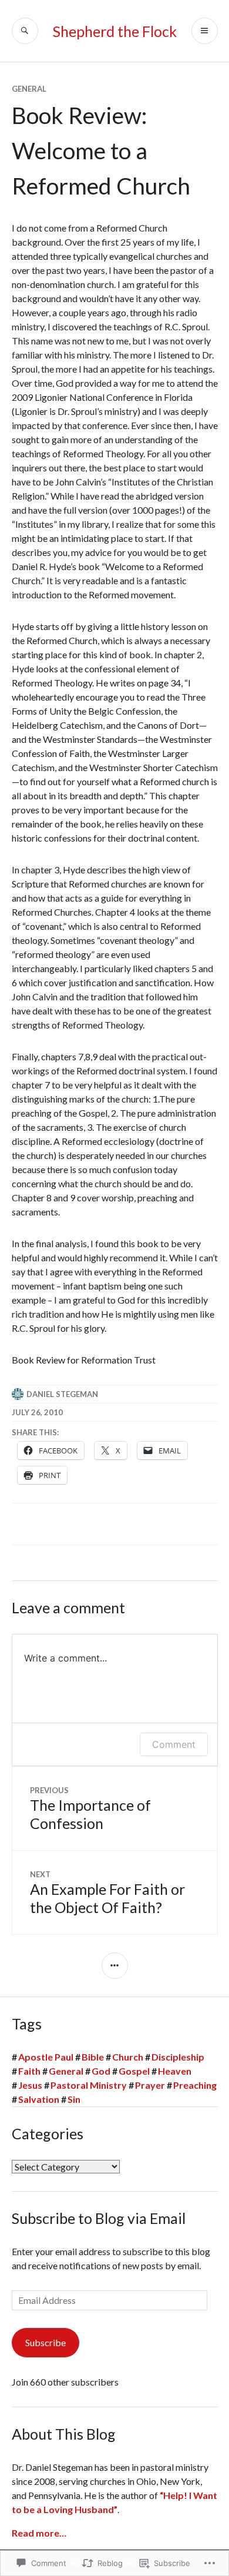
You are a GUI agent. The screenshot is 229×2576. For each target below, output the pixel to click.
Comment (174, 1744)
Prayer (150, 2085)
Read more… (39, 2533)
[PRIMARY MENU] (205, 31)
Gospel (134, 2071)
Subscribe (46, 2342)
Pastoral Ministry (89, 2085)
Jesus (30, 2085)
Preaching (195, 2085)
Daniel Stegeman (62, 1394)
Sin (74, 2099)
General (29, 89)
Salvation (39, 2099)
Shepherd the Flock (115, 31)
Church (128, 2057)
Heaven (175, 2071)
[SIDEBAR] (115, 1966)
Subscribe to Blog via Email (99, 2218)
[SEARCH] (25, 31)
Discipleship (178, 2057)
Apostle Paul (46, 2057)
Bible (93, 2057)
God (101, 2071)
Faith (29, 2071)
